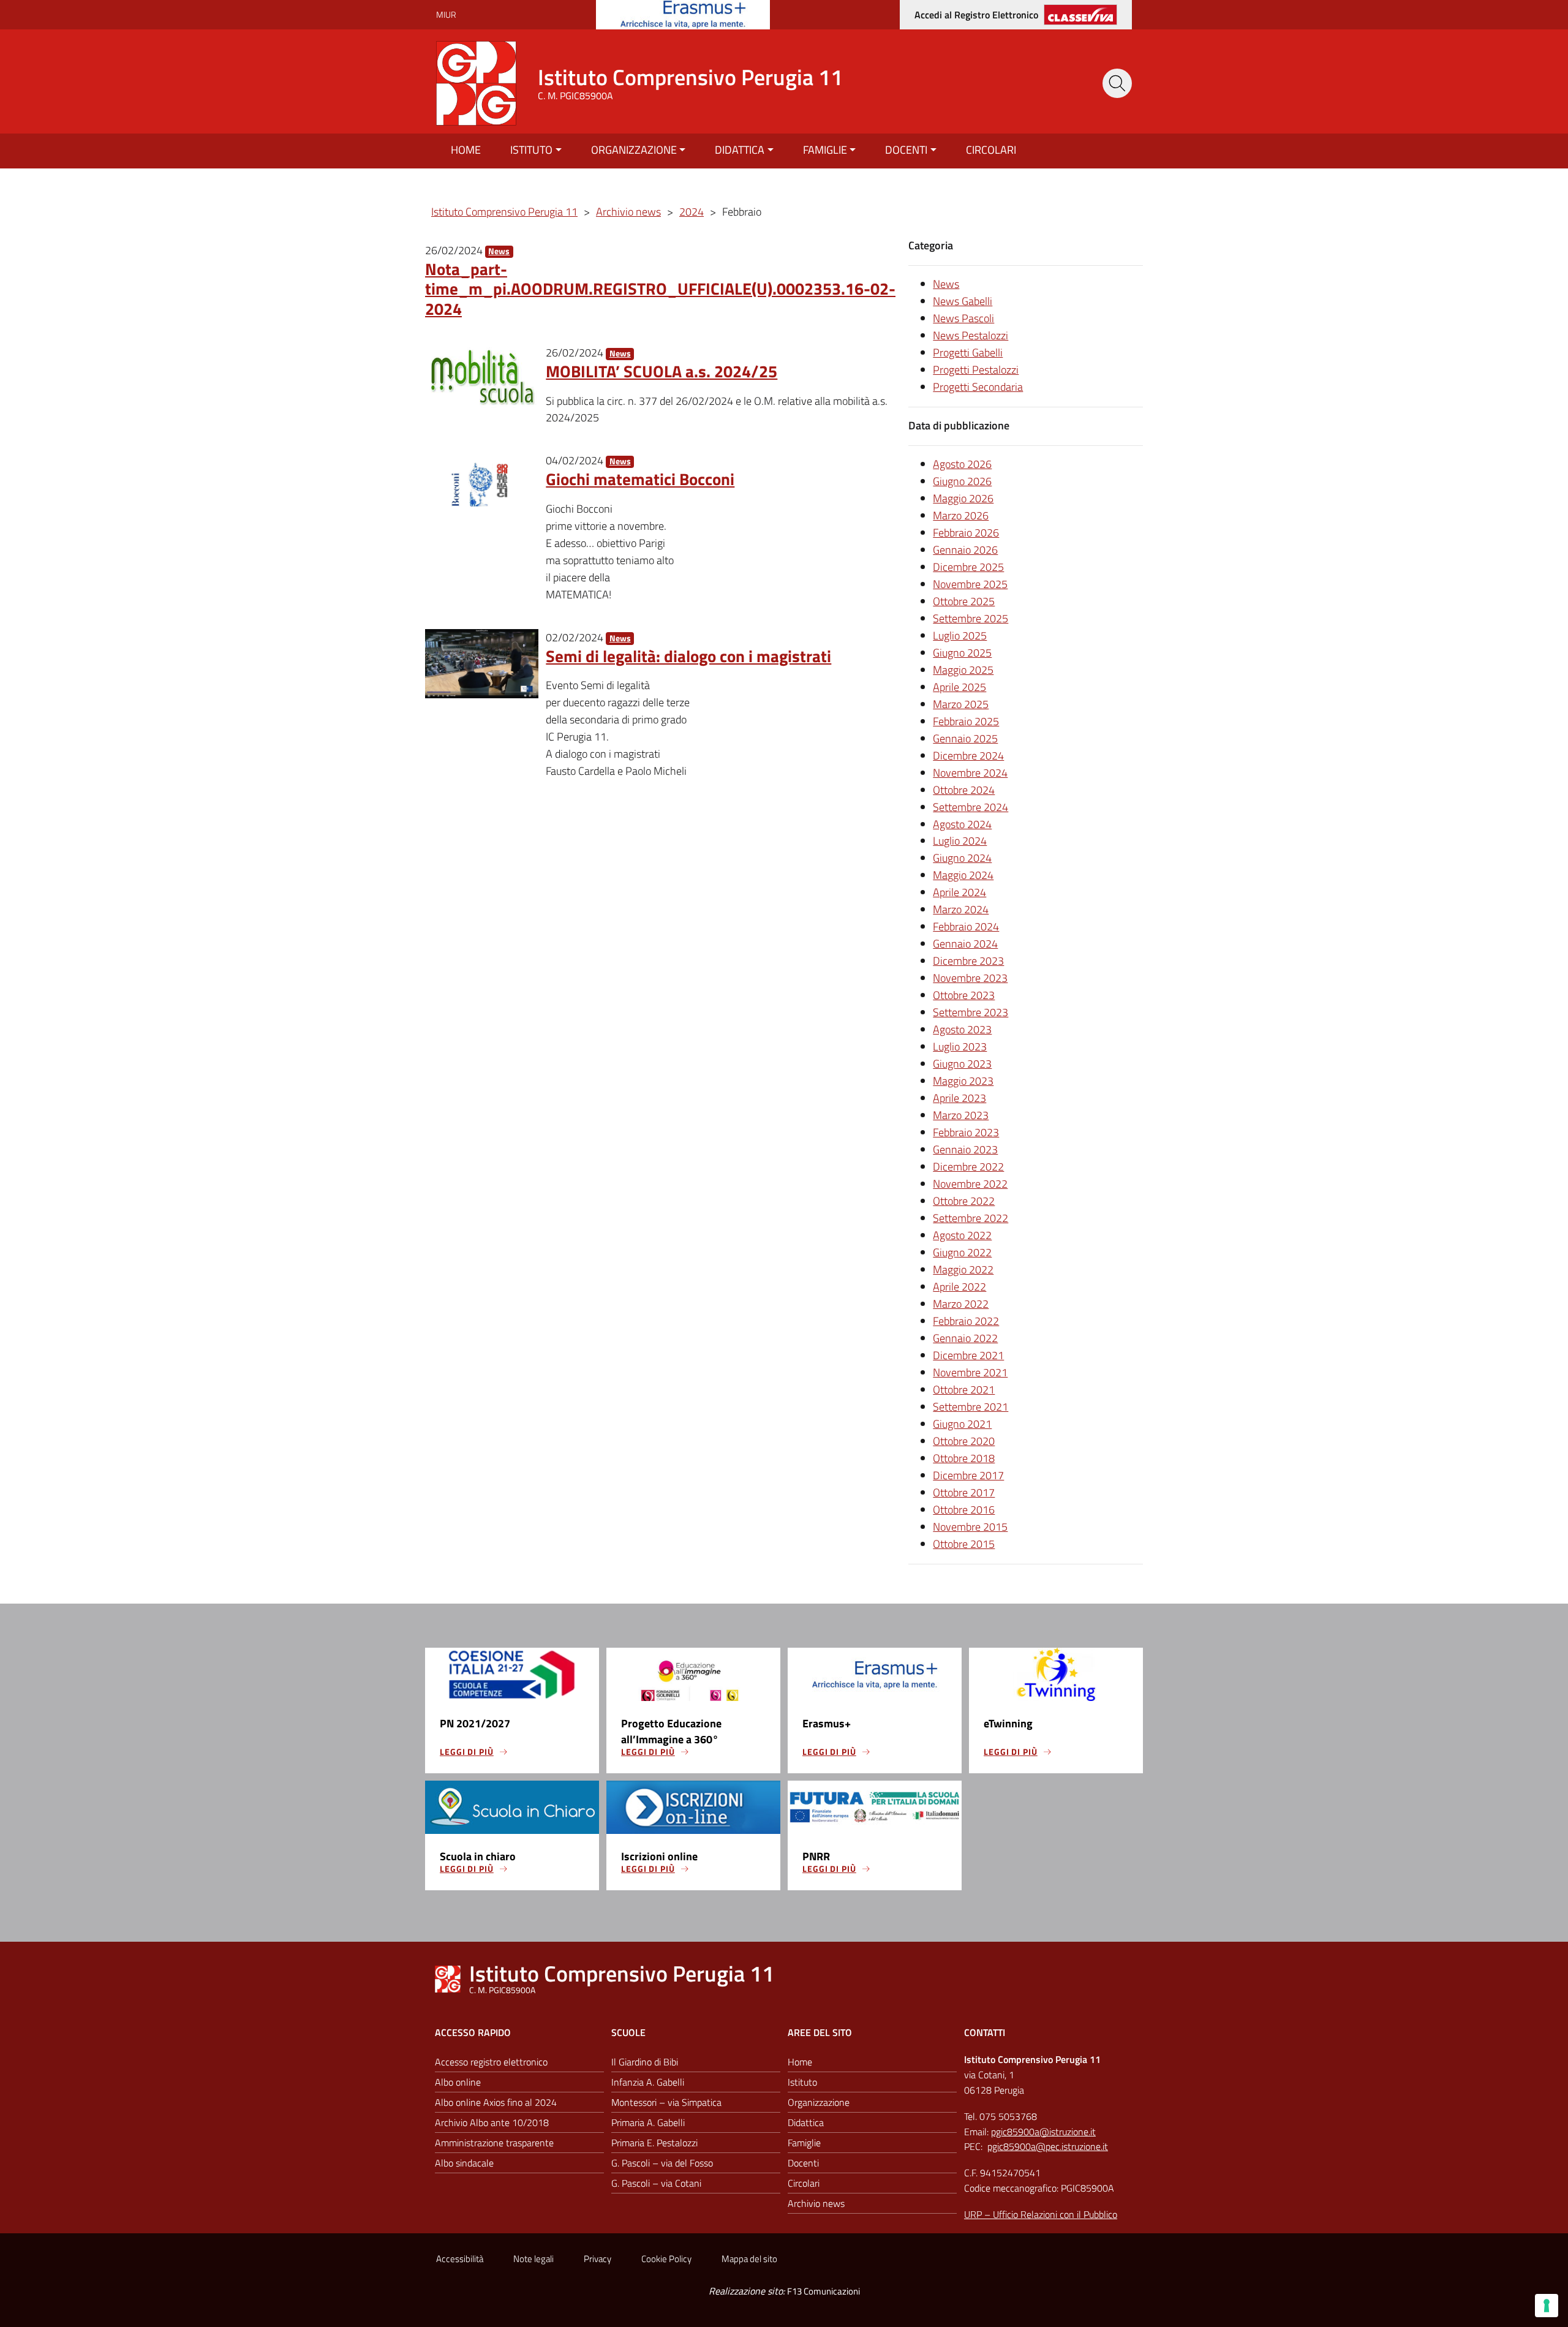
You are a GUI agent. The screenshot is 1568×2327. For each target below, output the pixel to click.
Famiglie (825, 150)
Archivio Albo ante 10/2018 (492, 2122)
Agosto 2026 (962, 464)
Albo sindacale (464, 2163)
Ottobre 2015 (964, 1544)
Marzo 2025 (961, 704)
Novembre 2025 (970, 584)
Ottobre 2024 (964, 790)
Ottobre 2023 (964, 995)
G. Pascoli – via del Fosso (662, 2163)
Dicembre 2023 (968, 961)
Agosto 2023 (962, 1029)
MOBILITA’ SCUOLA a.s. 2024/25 (661, 371)
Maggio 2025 (963, 670)
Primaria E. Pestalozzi (654, 2143)
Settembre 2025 (971, 618)
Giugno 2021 (962, 1424)
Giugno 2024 (962, 858)
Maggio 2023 (963, 1081)
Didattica (740, 150)
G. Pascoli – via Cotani (656, 2183)
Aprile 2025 (959, 687)
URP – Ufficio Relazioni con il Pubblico (1041, 2214)
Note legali (533, 2259)
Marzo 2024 (961, 909)
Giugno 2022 (962, 1252)
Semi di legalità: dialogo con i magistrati (688, 656)
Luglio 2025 (960, 635)
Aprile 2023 (959, 1098)
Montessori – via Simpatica (666, 2102)
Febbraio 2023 (966, 1132)
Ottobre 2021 (964, 1390)
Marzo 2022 (961, 1304)
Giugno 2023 (962, 1064)
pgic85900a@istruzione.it (1043, 2132)
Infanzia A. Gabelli (648, 2082)
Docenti (906, 150)
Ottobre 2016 (964, 1510)
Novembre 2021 (970, 1372)
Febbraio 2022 (966, 1321)
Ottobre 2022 (964, 1201)
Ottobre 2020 (964, 1441)
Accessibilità (460, 2259)
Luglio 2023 (960, 1047)
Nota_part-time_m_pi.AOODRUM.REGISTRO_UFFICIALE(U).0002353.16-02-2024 (660, 289)
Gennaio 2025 (965, 738)
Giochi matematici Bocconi (640, 479)
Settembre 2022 (971, 1218)
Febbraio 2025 (966, 721)
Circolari (991, 150)
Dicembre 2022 (968, 1167)
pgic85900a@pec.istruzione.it (1048, 2146)
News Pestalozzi (971, 335)
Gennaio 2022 (965, 1338)
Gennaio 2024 (965, 944)
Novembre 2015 (970, 1527)
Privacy (597, 2259)
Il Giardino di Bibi (645, 2062)
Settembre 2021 (971, 1407)
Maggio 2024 (963, 875)
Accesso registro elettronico (491, 2062)
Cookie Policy (666, 2259)
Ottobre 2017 (964, 1492)
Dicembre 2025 (968, 567)
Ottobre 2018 (964, 1458)
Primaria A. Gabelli (648, 2122)
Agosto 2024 (962, 824)
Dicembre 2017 (968, 1475)
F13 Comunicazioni (824, 2291)
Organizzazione (634, 150)
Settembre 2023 (971, 1012)
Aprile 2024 (959, 892)
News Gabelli (963, 301)
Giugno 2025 (962, 653)
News (499, 251)
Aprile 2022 (959, 1287)
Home (466, 150)
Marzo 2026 (961, 515)
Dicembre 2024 (968, 756)
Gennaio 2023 (965, 1149)
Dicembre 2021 (968, 1355)
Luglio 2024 (960, 841)
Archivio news (816, 2203)
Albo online (458, 2082)
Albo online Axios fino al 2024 (496, 2102)
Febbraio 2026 (966, 533)
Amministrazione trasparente (494, 2143)
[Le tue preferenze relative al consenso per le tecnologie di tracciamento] (1547, 2306)
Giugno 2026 (962, 481)
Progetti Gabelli (968, 353)
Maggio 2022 (963, 1269)
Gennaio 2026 (965, 550)
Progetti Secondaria (978, 387)
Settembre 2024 (971, 807)
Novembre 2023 (970, 978)
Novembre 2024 (970, 773)
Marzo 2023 (961, 1115)
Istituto (531, 150)
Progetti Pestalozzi (976, 370)
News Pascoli (963, 318)
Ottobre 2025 (964, 601)
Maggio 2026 (963, 498)
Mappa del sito (749, 2259)
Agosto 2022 (962, 1235)
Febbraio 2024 (966, 926)
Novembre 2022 (970, 1184)
